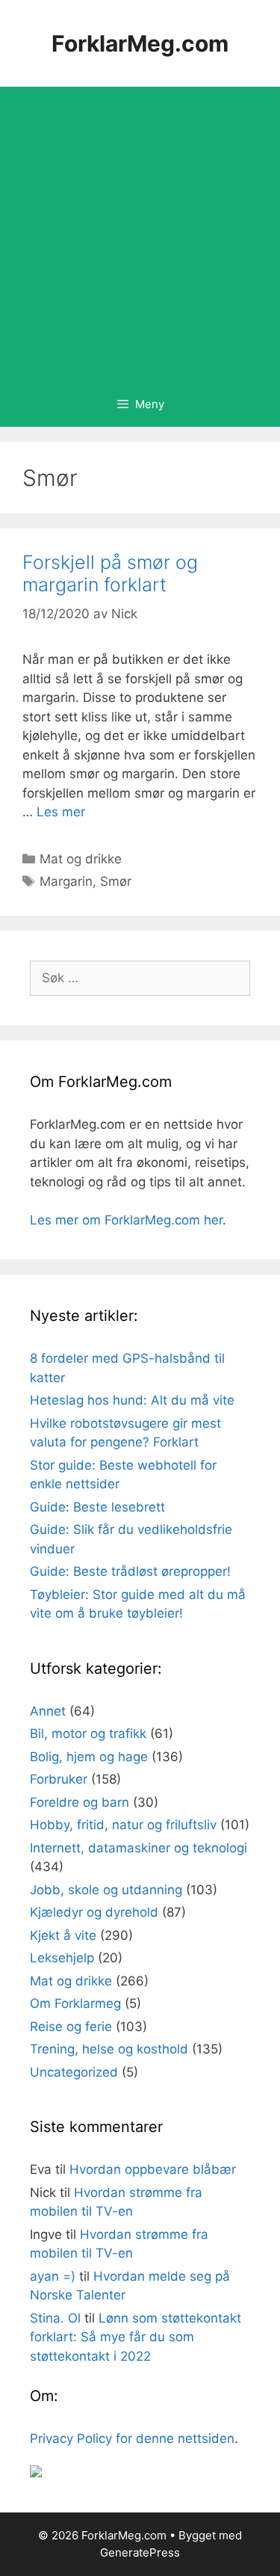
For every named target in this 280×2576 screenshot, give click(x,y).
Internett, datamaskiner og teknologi (139, 1848)
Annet (48, 1711)
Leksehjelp (62, 1958)
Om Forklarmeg (75, 2003)
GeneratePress (140, 2552)
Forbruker (59, 1779)
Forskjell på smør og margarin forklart (110, 573)
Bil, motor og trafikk (88, 1734)
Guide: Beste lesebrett (97, 1507)
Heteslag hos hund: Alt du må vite (132, 1400)
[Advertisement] (140, 234)
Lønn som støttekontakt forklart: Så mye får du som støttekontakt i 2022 (136, 2337)
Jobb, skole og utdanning (106, 1890)
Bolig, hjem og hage (89, 1757)
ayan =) (53, 2276)
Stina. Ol (55, 2318)
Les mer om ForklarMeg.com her (126, 1220)
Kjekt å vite (63, 1935)
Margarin (66, 881)
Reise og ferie (71, 2027)
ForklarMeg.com (140, 43)
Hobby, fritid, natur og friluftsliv (123, 1825)
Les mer (61, 812)
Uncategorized (74, 2072)
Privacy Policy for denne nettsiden (132, 2438)
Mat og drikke (81, 859)
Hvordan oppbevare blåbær (153, 2169)
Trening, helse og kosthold (109, 2049)
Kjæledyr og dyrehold (94, 1912)
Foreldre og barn (80, 1802)
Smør (116, 881)
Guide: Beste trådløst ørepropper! (130, 1571)
